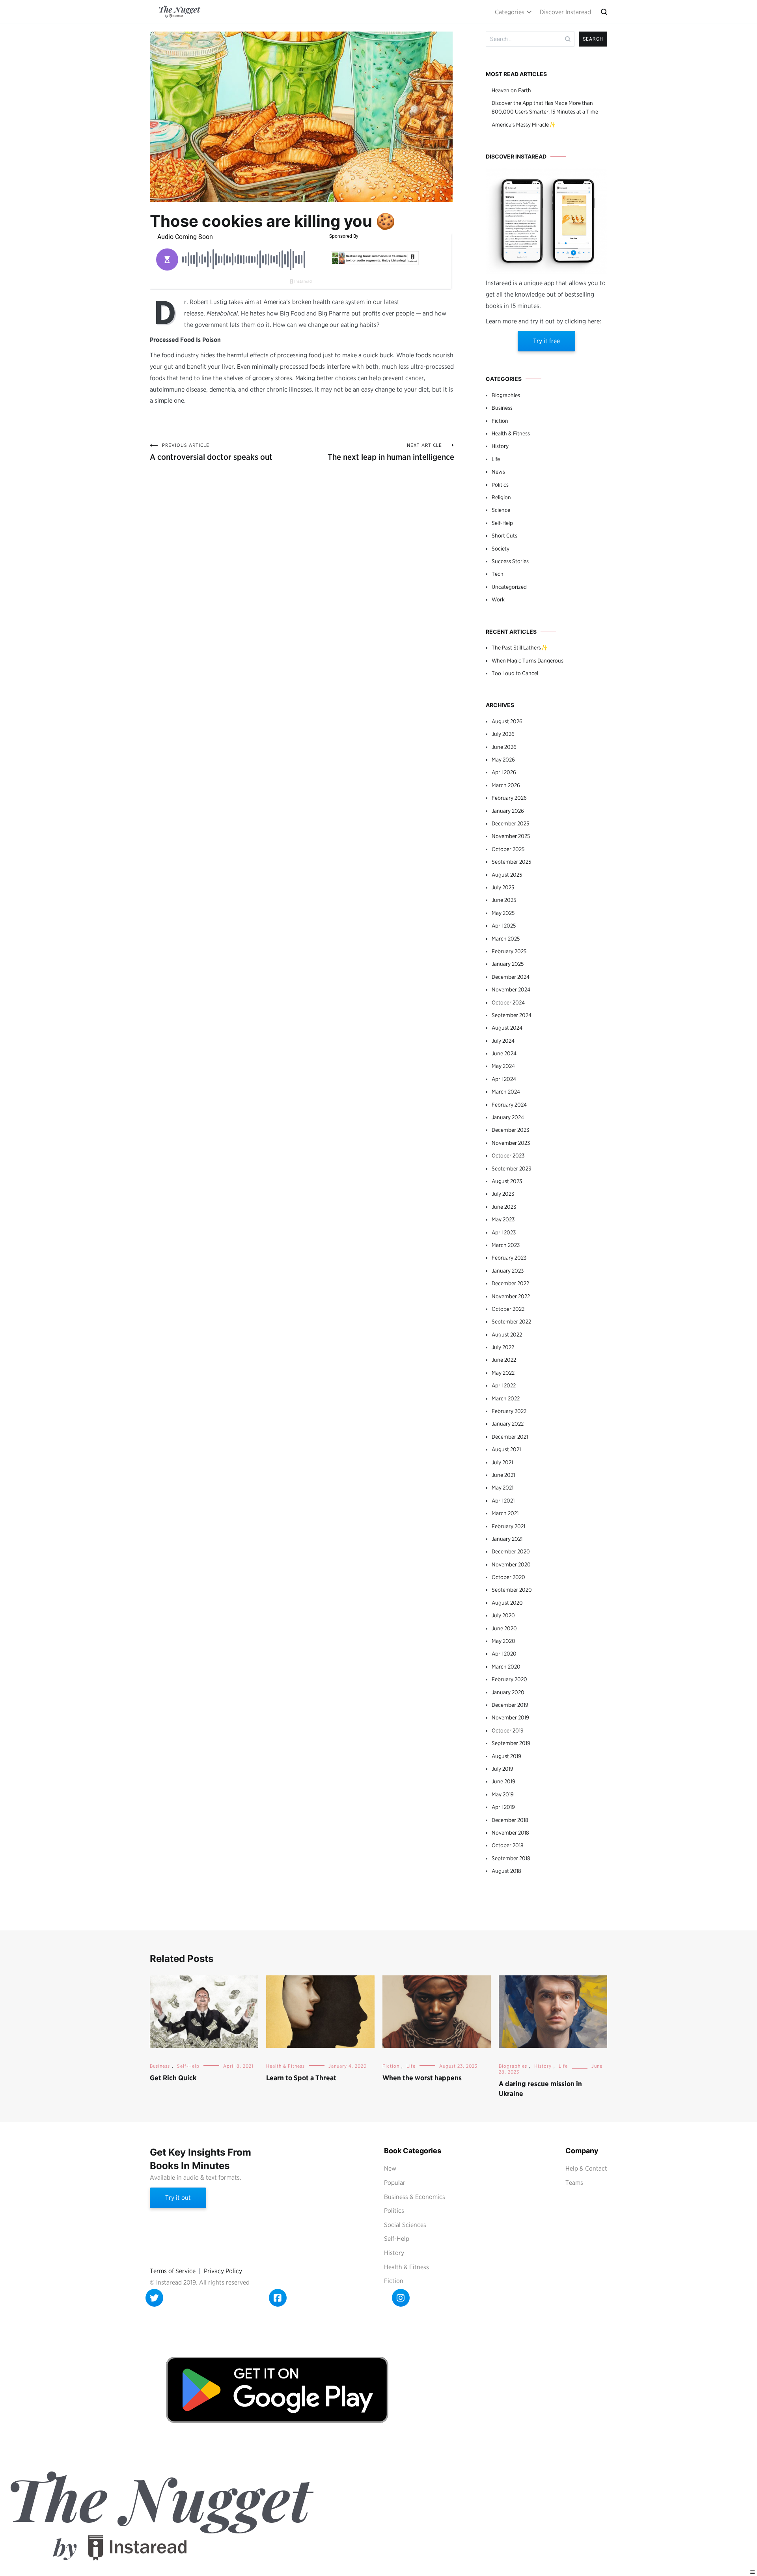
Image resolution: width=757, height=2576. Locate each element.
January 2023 (508, 1271)
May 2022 (503, 1373)
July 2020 (503, 1615)
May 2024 (503, 1066)
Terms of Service (173, 2271)
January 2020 (508, 1692)
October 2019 (508, 1730)
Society (501, 549)
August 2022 (507, 1335)
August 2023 (507, 1181)
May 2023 (503, 1219)
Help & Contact (586, 2168)
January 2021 (507, 1539)
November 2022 (511, 1296)
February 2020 (509, 1679)
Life (496, 459)
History (500, 446)
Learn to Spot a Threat (301, 2078)
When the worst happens (422, 2078)
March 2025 (506, 939)
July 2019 (502, 1769)
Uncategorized (509, 587)
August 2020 (507, 1603)
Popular (395, 2183)
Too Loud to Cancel (515, 673)
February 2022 (509, 1411)
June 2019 (503, 1781)
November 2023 (511, 1143)
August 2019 (506, 1756)
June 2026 (504, 747)
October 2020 (508, 1577)
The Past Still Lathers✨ (520, 648)
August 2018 (506, 1871)
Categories (510, 12)
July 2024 (503, 1041)
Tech (498, 574)
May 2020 (503, 1641)
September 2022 (511, 1322)
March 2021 (505, 1513)
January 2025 (508, 964)
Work (498, 599)
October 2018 (508, 1845)
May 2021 (502, 1488)
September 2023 (511, 1169)
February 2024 (509, 1105)
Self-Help (502, 523)
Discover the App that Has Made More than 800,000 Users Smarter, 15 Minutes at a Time (545, 107)
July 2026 (503, 734)
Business (502, 408)
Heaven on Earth (511, 90)
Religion (501, 497)
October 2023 (508, 1155)
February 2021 (508, 1526)
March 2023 (506, 1245)
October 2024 (508, 1002)
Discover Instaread (565, 12)
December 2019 (510, 1705)
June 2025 (504, 900)
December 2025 (510, 823)
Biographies (506, 395)
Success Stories (510, 561)
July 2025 (503, 887)
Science (501, 510)
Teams (574, 2183)
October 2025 (508, 849)
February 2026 (509, 798)
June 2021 (503, 1475)
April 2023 (504, 1232)
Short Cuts (504, 536)
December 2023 (510, 1130)
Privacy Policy (223, 2271)
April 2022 (504, 1385)
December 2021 (510, 1437)
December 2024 (511, 977)
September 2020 (512, 1590)
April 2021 (503, 1501)
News (498, 472)
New (390, 2168)
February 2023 (509, 1258)
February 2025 (509, 951)
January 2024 (508, 1117)
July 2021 (502, 1462)
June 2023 (504, 1207)
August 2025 (507, 875)
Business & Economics (415, 2197)
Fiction (500, 421)
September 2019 (511, 1743)
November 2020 (511, 1564)
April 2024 (504, 1079)
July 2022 (503, 1347)
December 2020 (511, 1551)
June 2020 (504, 1628)
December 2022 (510, 1283)
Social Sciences (405, 2225)
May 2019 (503, 1794)
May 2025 (503, 913)
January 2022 (508, 1424)
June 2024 (504, 1053)
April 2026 (504, 772)
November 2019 (510, 1717)
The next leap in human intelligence (391, 452)
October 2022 (508, 1309)
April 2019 (503, 1807)
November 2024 (511, 989)
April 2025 (504, 926)
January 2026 (508, 811)
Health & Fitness (511, 433)
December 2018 (510, 1820)
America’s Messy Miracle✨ (524, 125)
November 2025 (511, 836)
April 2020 (504, 1654)
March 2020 (506, 1667)
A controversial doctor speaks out (211, 452)
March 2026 (506, 785)
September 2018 (511, 1858)
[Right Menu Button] (753, 2572)
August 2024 (507, 1028)
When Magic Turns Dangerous (528, 661)
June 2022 (504, 1360)
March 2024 (506, 1092)
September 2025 (511, 862)
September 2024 (512, 1015)
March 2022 (506, 1398)
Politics (500, 485)
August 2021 (506, 1449)
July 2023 (503, 1194)
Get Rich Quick (173, 2078)
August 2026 (507, 721)
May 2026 (503, 760)
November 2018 (510, 1833)
